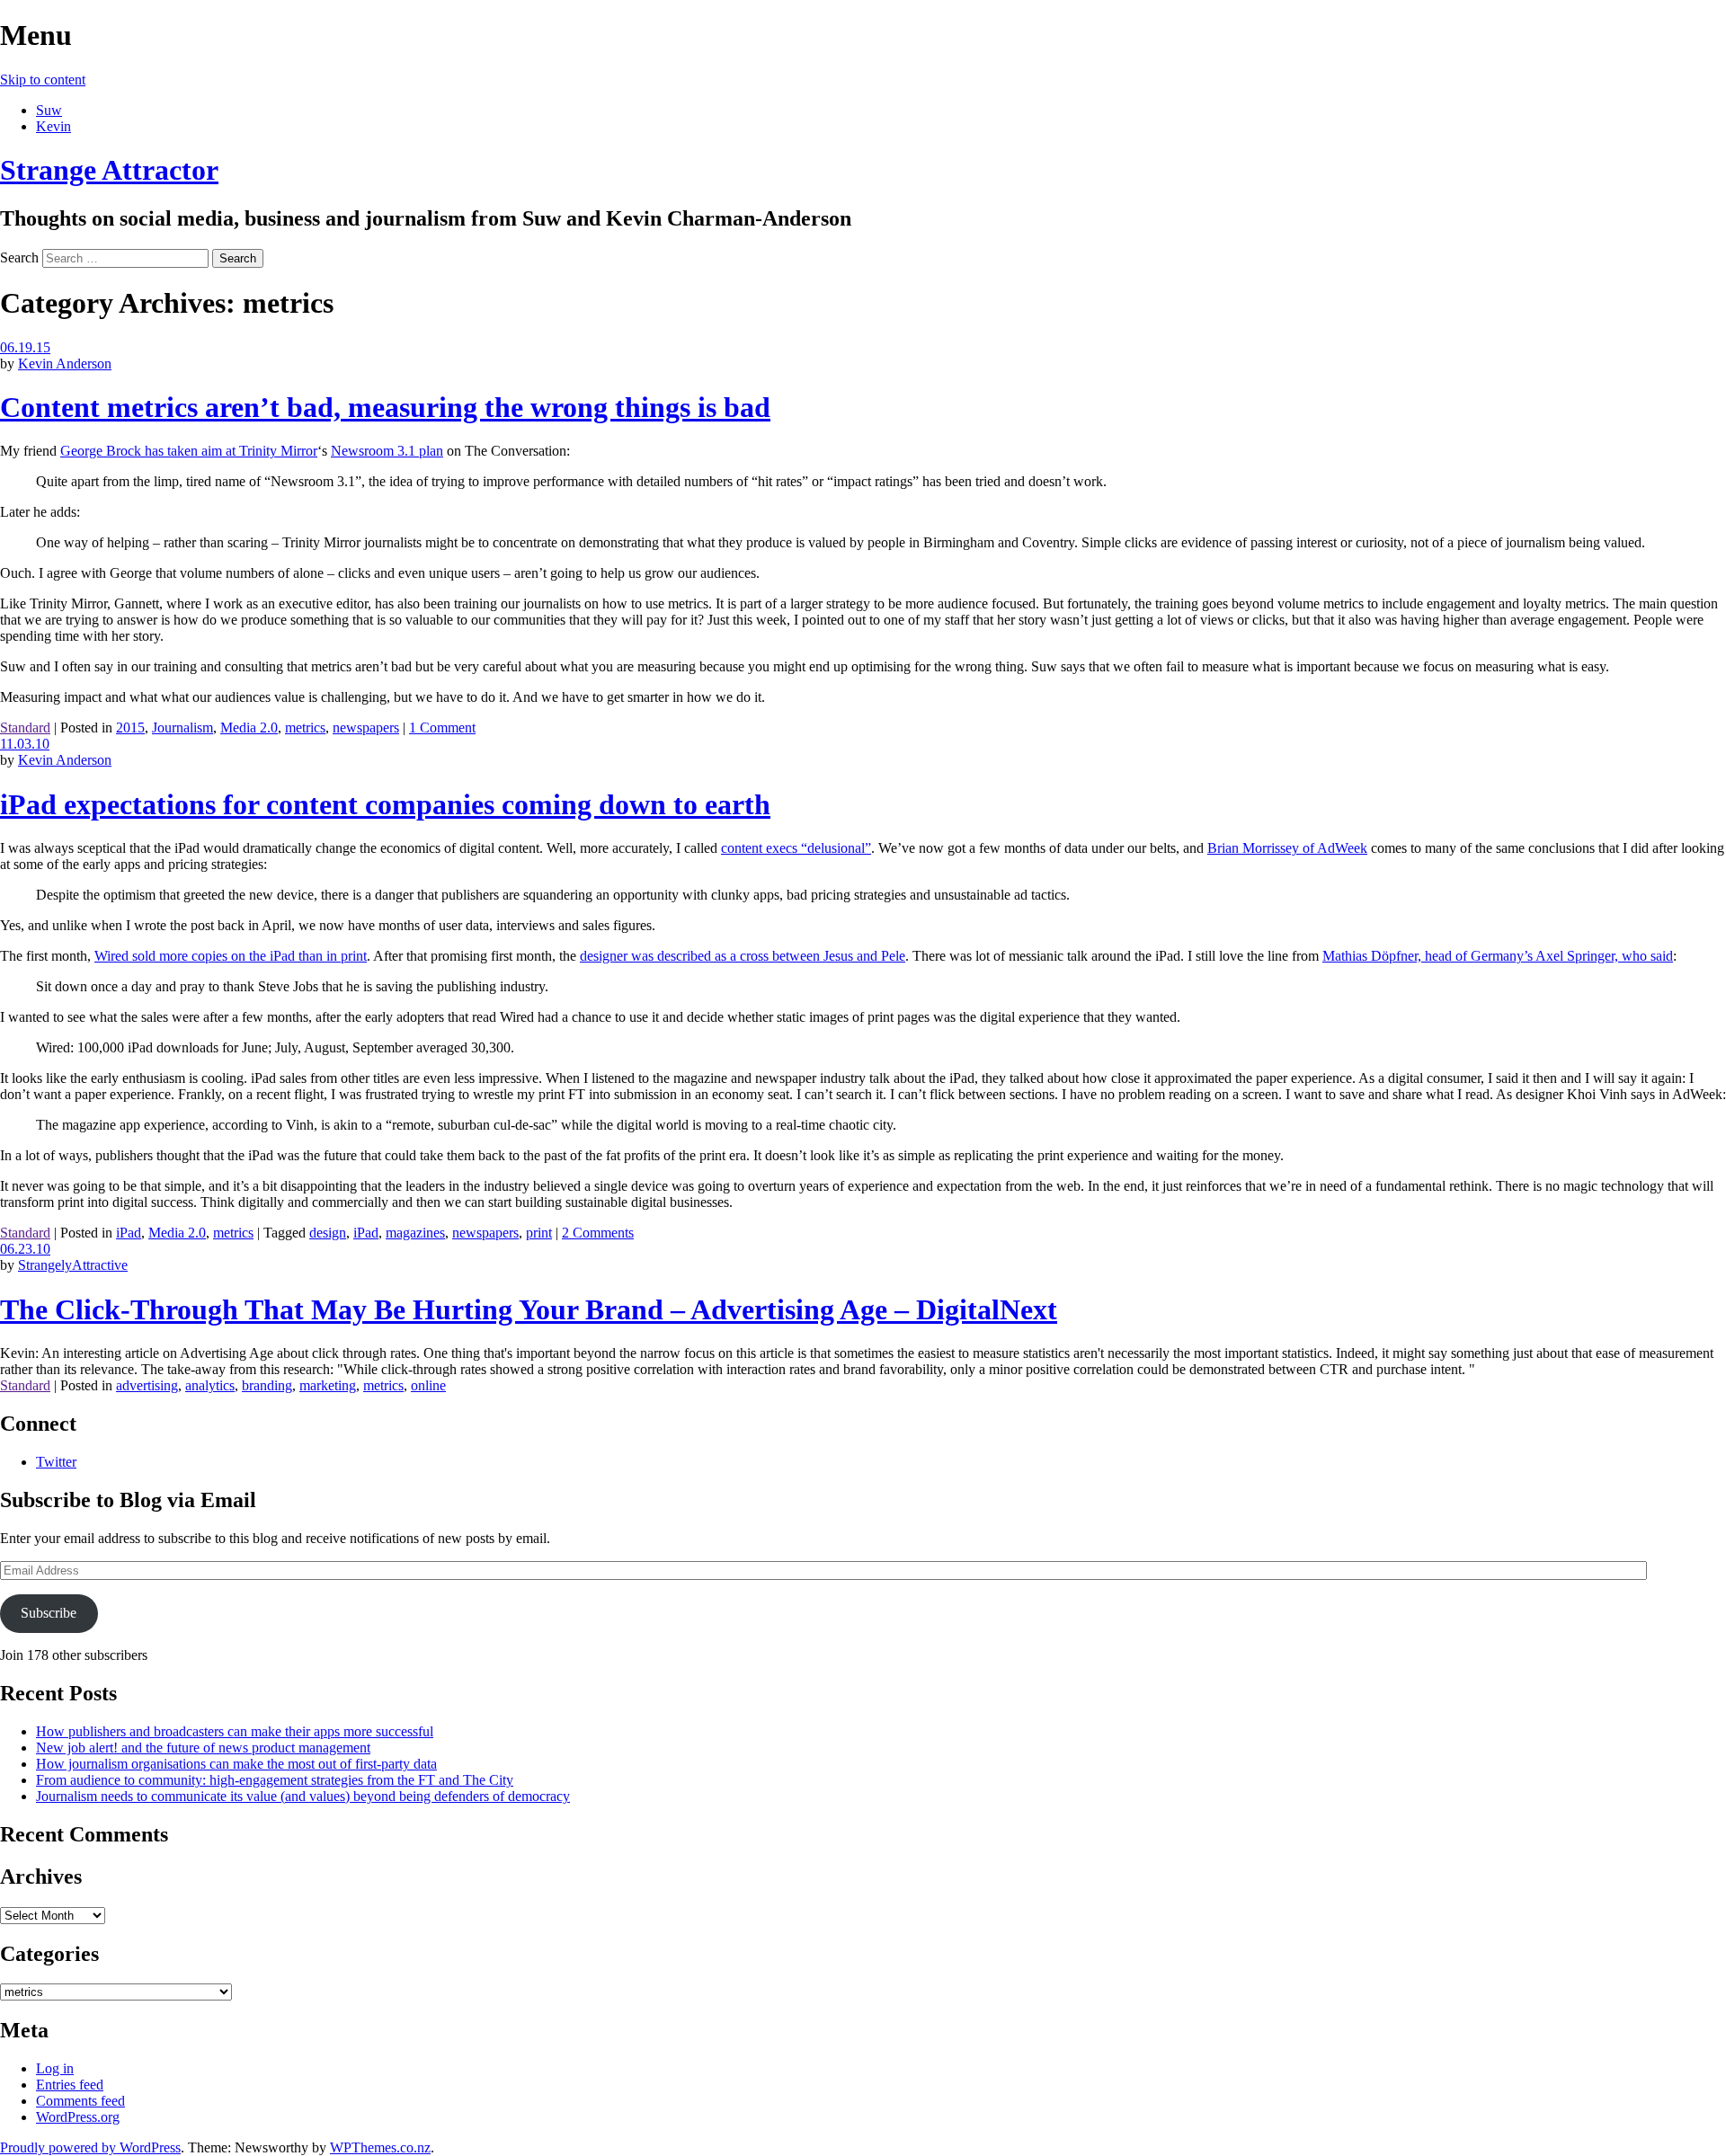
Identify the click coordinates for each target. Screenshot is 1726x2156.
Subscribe (49, 1613)
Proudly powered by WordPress (90, 2147)
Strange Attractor (109, 170)
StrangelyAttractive (73, 1265)
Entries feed (70, 2085)
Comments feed (80, 2101)
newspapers (366, 728)
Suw (49, 110)
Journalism (182, 728)
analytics (210, 1385)
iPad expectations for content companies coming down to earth (385, 804)
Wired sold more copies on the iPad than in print (231, 956)
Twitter (56, 1462)
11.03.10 (25, 744)
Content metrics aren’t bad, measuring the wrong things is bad (385, 407)
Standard (25, 728)
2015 (130, 728)
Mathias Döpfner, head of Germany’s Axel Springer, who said (1498, 956)
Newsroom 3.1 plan (387, 451)
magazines (415, 1233)
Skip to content (43, 80)
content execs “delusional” (796, 848)
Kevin (53, 126)
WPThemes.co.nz (380, 2147)
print (539, 1233)
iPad (129, 1233)
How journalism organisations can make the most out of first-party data (236, 1764)
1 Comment (442, 728)
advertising (147, 1385)
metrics (305, 728)
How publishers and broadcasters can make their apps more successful (235, 1731)
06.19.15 (25, 347)
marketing (328, 1385)
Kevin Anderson (65, 364)
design (328, 1233)
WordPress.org (78, 2117)
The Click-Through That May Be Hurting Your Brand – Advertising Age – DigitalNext (529, 1309)
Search (19, 257)
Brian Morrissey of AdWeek (1287, 848)
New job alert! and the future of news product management (203, 1748)
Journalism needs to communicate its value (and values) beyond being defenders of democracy (303, 1796)
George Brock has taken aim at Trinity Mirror (189, 451)
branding (267, 1385)
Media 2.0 (249, 728)
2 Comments (598, 1233)
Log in (55, 2068)
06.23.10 (25, 1249)
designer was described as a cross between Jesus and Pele (743, 956)
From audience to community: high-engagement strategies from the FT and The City (275, 1780)
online (428, 1385)
